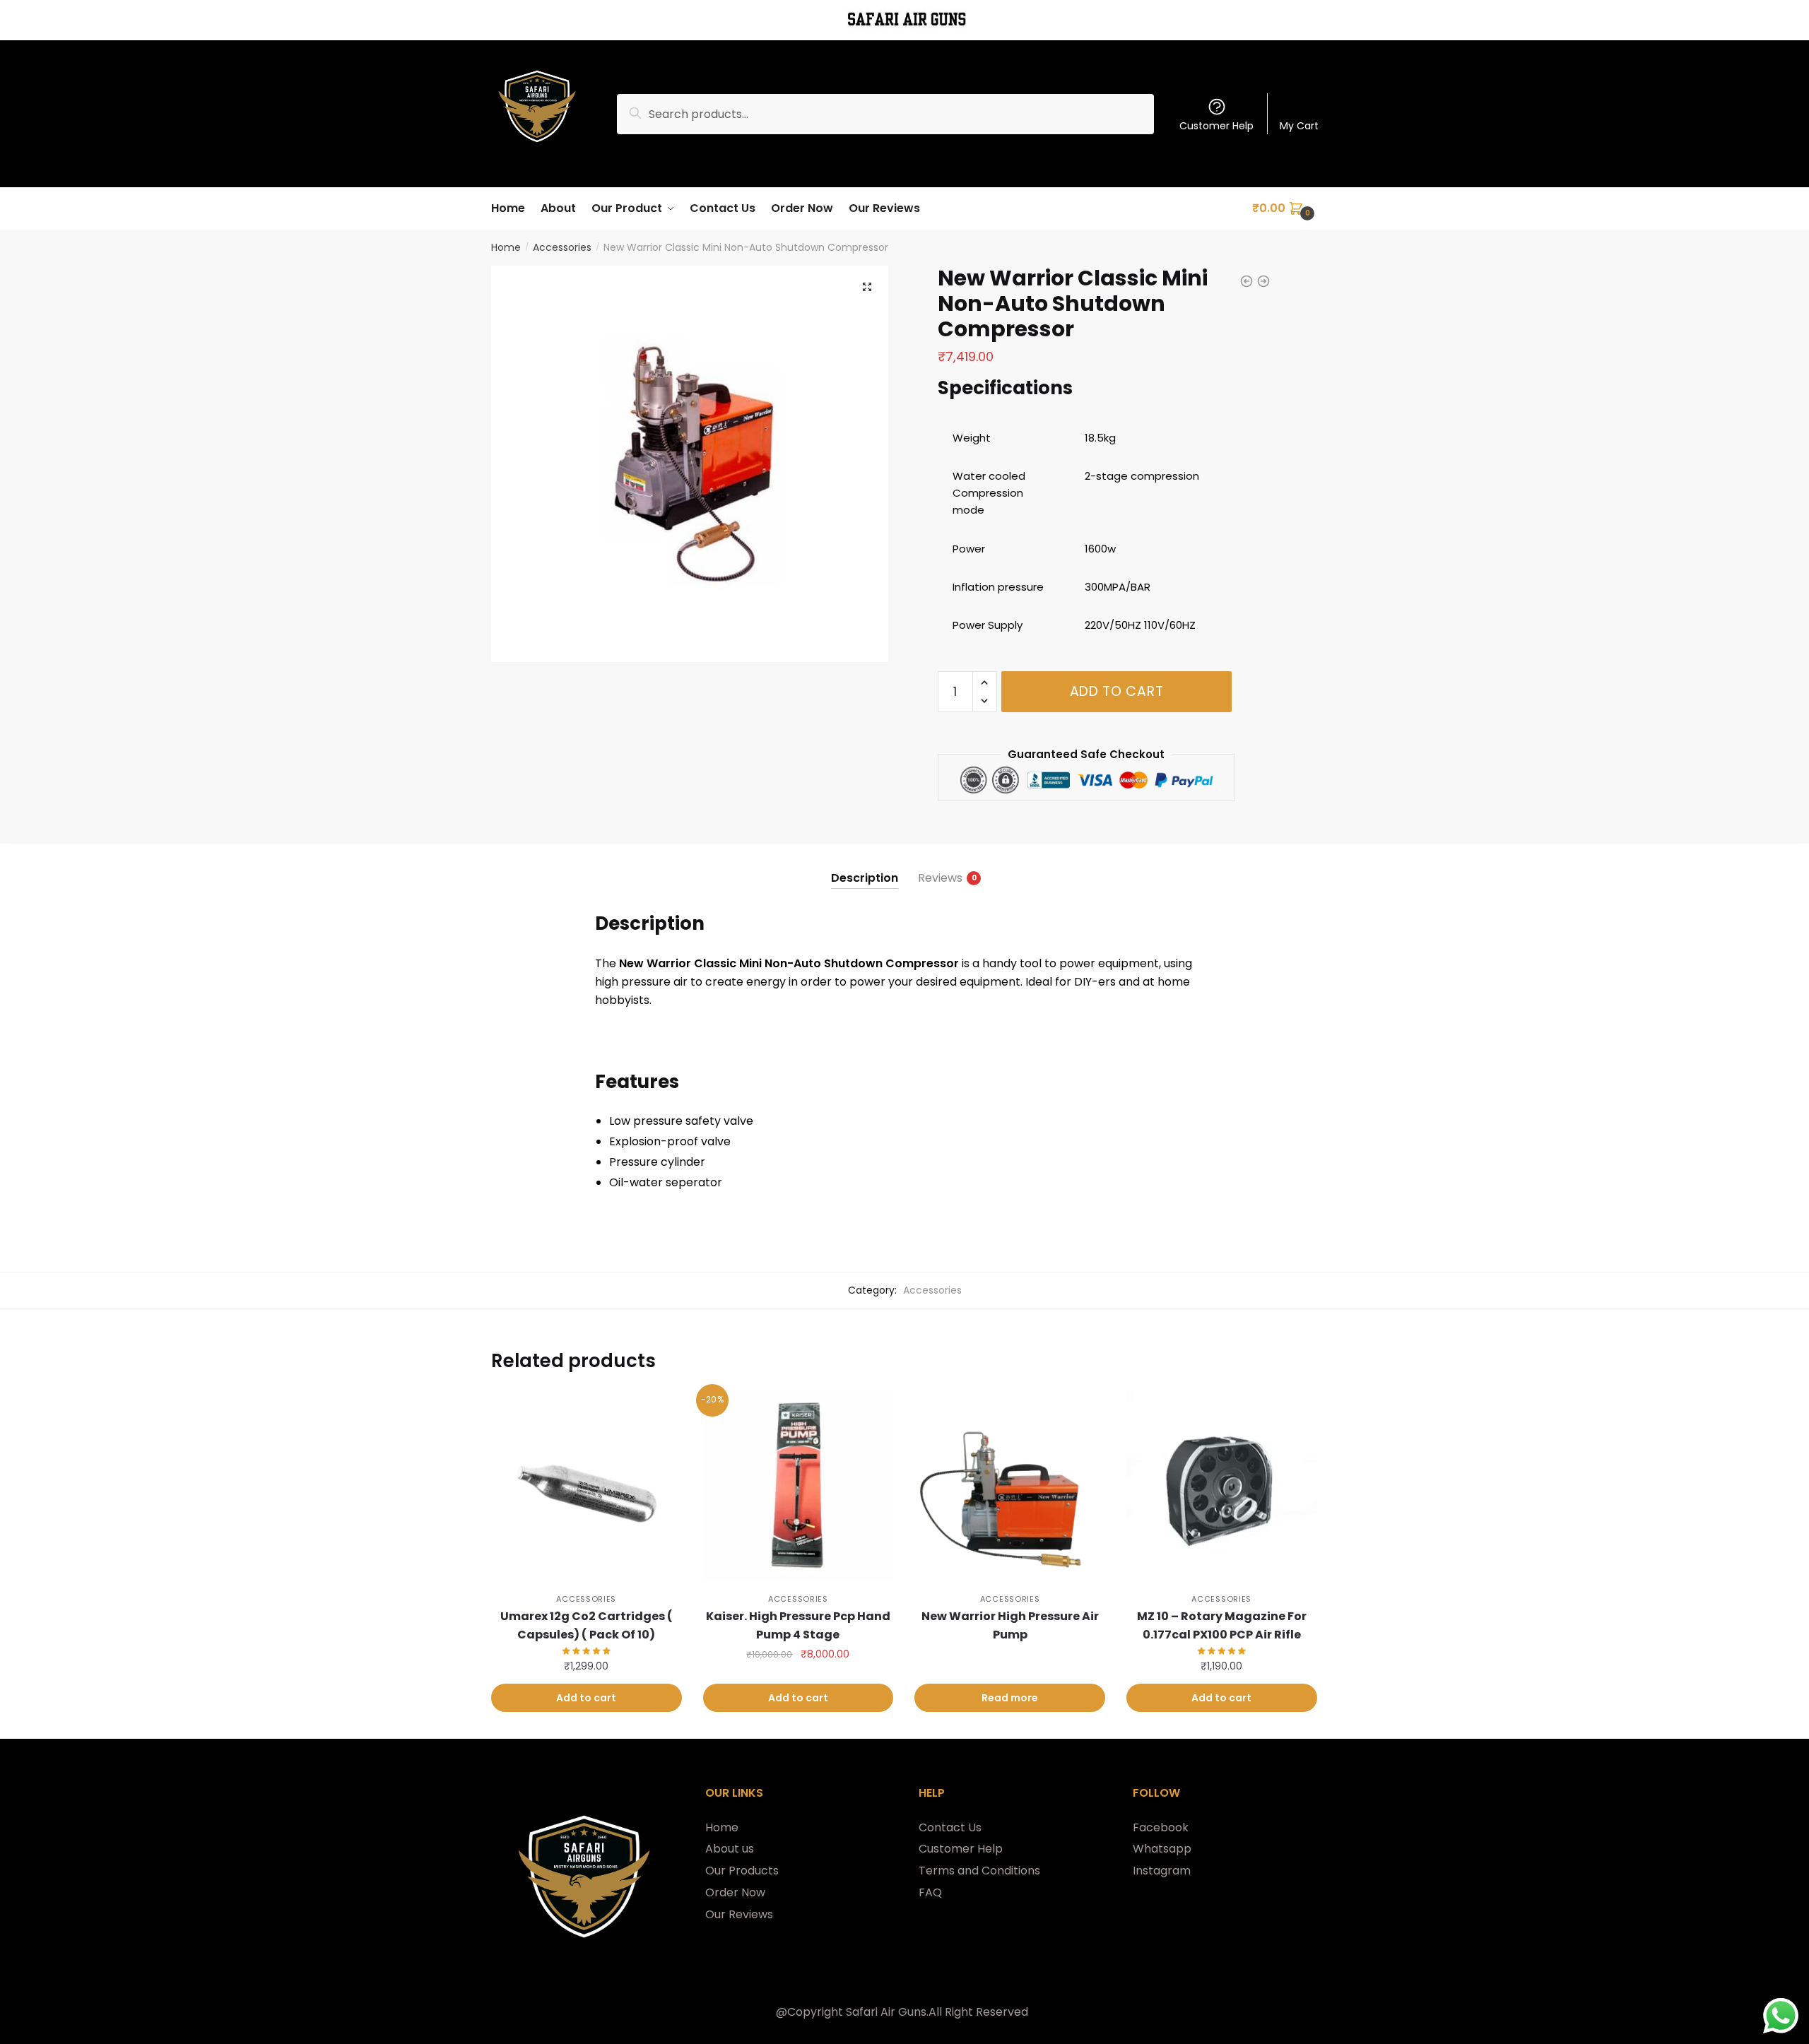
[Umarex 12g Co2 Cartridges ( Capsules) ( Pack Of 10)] (587, 1487)
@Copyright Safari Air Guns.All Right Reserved (902, 2012)
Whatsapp (1162, 1849)
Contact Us (950, 1827)
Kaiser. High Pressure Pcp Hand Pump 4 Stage (798, 1625)
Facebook (1161, 1827)
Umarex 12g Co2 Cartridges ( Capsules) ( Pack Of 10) (587, 1625)
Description (865, 878)
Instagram (1162, 1871)
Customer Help (1216, 126)
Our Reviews (739, 1914)
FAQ (930, 1892)
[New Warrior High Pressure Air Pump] (1010, 1487)
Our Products (742, 1871)
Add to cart (1117, 691)
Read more (1010, 1698)
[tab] (865, 867)
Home (506, 247)
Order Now (735, 1892)
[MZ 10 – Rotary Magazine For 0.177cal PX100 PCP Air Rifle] (1222, 1487)
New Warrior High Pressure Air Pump (1010, 1625)
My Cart (1299, 126)
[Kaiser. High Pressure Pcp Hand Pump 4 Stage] (799, 1487)
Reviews (940, 878)
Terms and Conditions (979, 1871)
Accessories (562, 247)
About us (730, 1849)
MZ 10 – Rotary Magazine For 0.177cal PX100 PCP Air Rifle (1222, 1625)
